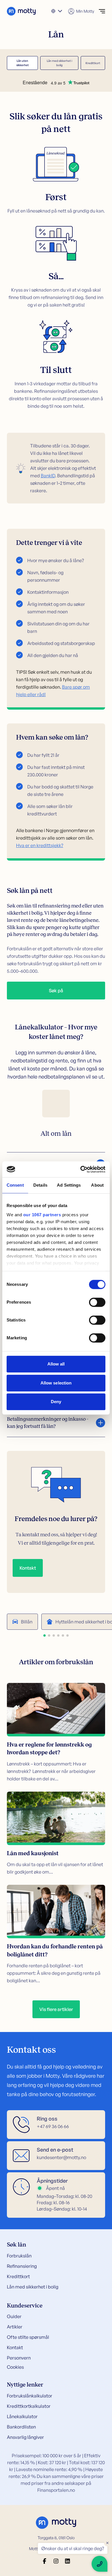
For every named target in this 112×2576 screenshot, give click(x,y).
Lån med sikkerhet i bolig (59, 63)
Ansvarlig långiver (25, 2437)
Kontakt (28, 1568)
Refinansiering (22, 2266)
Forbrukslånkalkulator (30, 2396)
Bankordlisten (21, 2427)
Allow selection (56, 1383)
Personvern (19, 2358)
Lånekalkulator (22, 2416)
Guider (14, 2316)
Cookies (15, 2367)
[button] (45, 1635)
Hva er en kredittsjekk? (40, 845)
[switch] (97, 1302)
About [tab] (97, 1185)
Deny (56, 1402)
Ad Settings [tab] (69, 1185)
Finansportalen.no (56, 2490)
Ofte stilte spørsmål (28, 2337)
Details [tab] (40, 1185)
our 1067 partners (42, 1215)
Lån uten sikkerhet (23, 63)
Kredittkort (93, 63)
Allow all (56, 1364)
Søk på (56, 991)
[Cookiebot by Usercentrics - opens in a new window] (81, 1169)
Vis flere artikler (56, 2009)
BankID (48, 476)
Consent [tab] (15, 1185)
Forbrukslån (19, 2256)
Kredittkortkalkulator (29, 2406)
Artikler (15, 2327)
